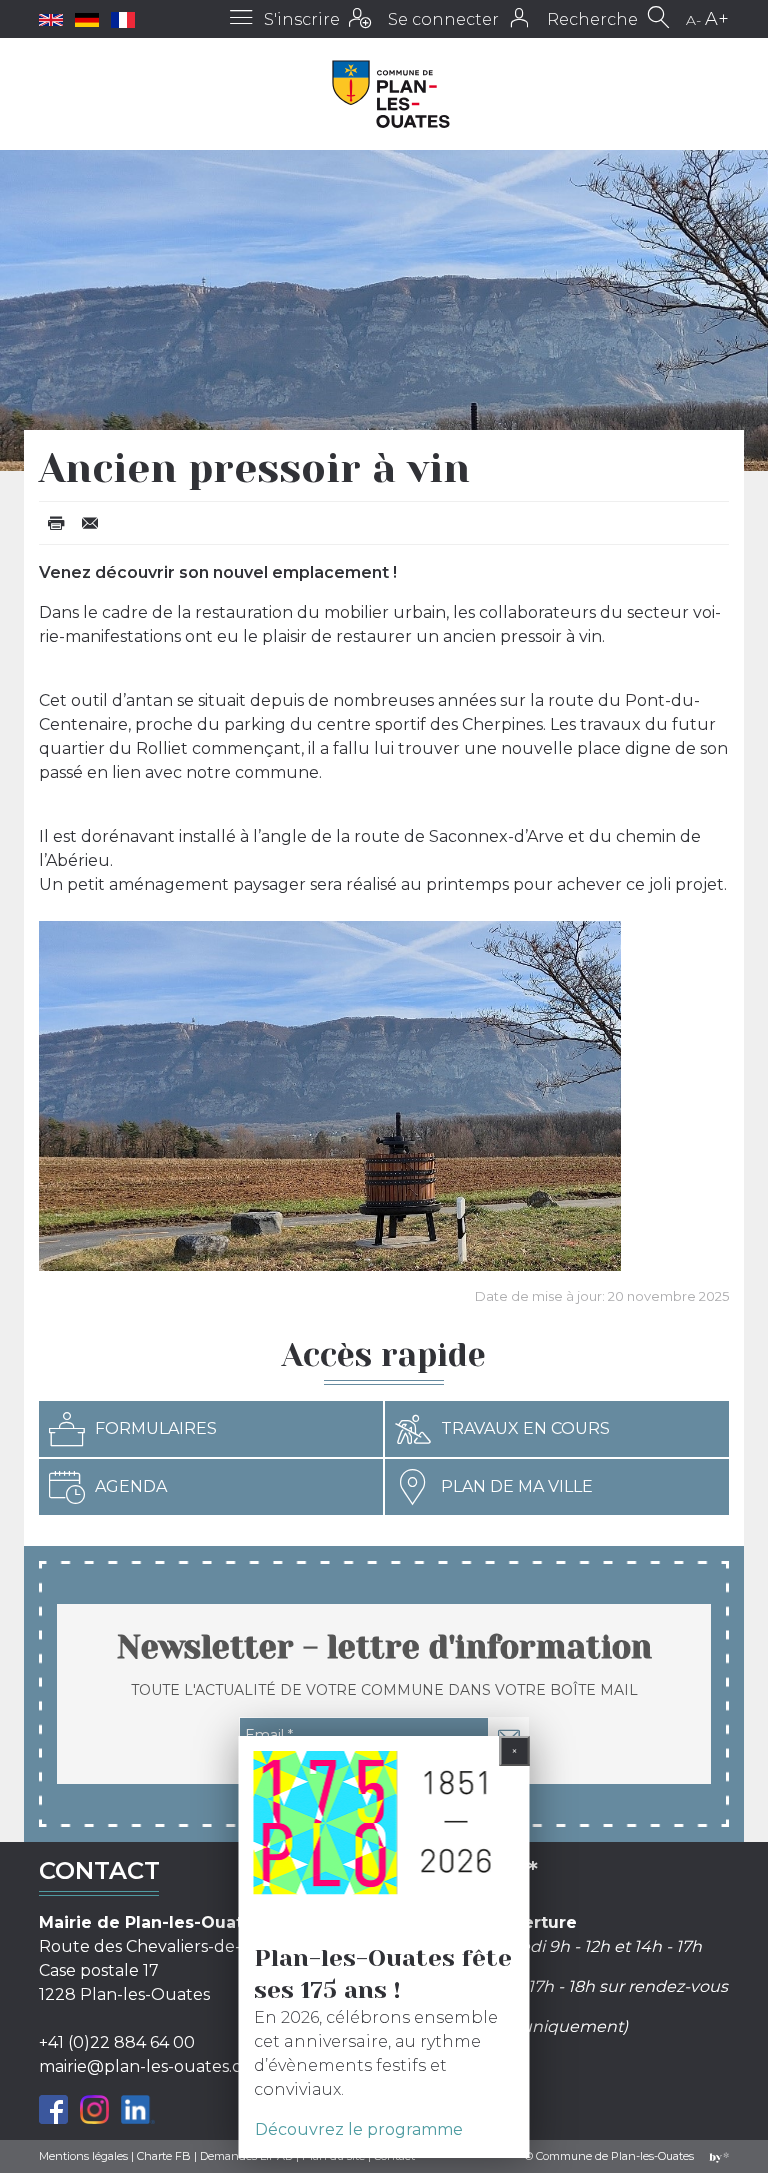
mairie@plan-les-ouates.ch (145, 2066)
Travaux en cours (525, 1428)
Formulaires (156, 1428)
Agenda (131, 1486)
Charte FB (164, 2156)
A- (693, 20)
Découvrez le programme (359, 2129)
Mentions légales (83, 2156)
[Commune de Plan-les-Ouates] (391, 94)
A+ (717, 19)
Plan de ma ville (517, 1486)
